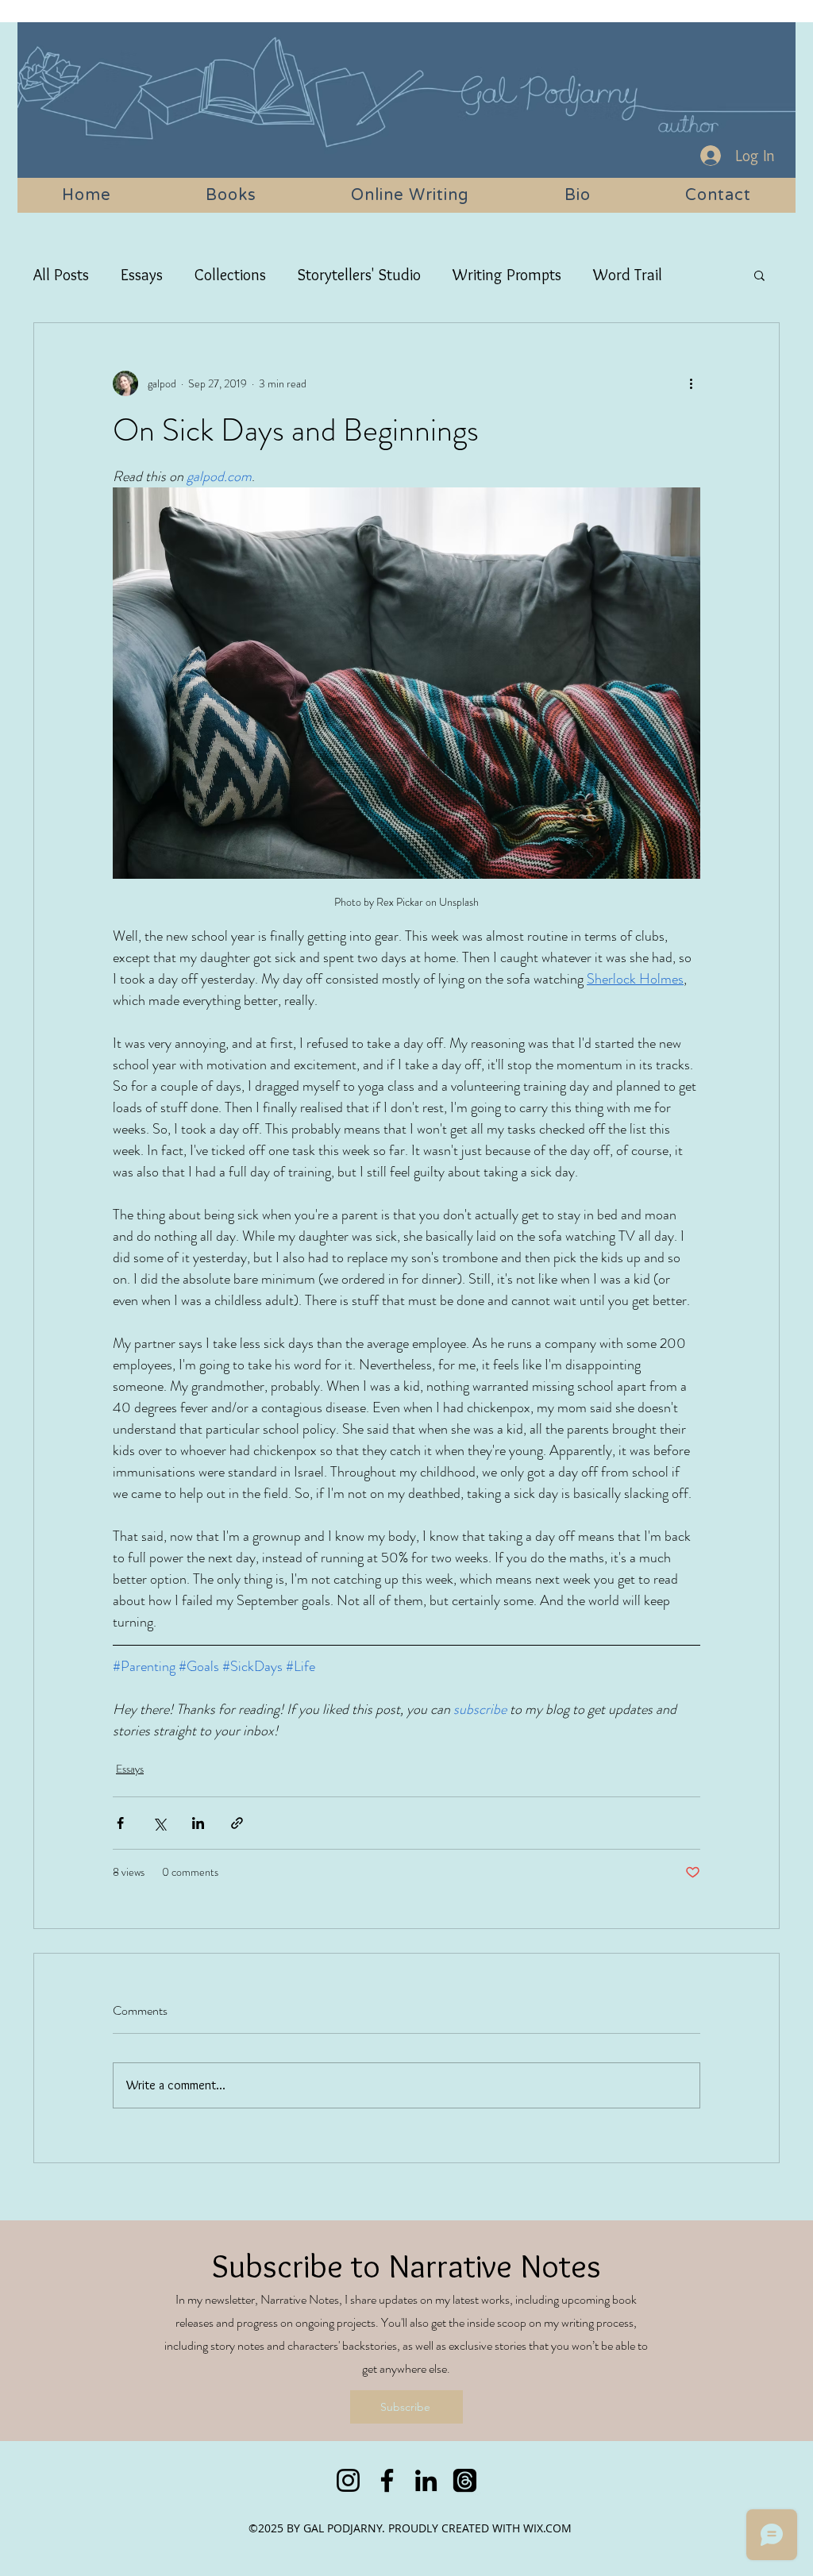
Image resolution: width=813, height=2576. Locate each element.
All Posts (61, 275)
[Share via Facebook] (120, 1823)
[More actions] (691, 383)
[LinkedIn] (426, 2480)
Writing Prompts (507, 275)
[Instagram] (348, 2480)
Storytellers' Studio (359, 275)
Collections (230, 275)
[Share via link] (237, 1823)
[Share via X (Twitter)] (159, 1823)
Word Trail (628, 275)
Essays (142, 275)
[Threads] (465, 2480)
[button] (759, 275)
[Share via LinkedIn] (198, 1823)
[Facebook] (387, 2480)
